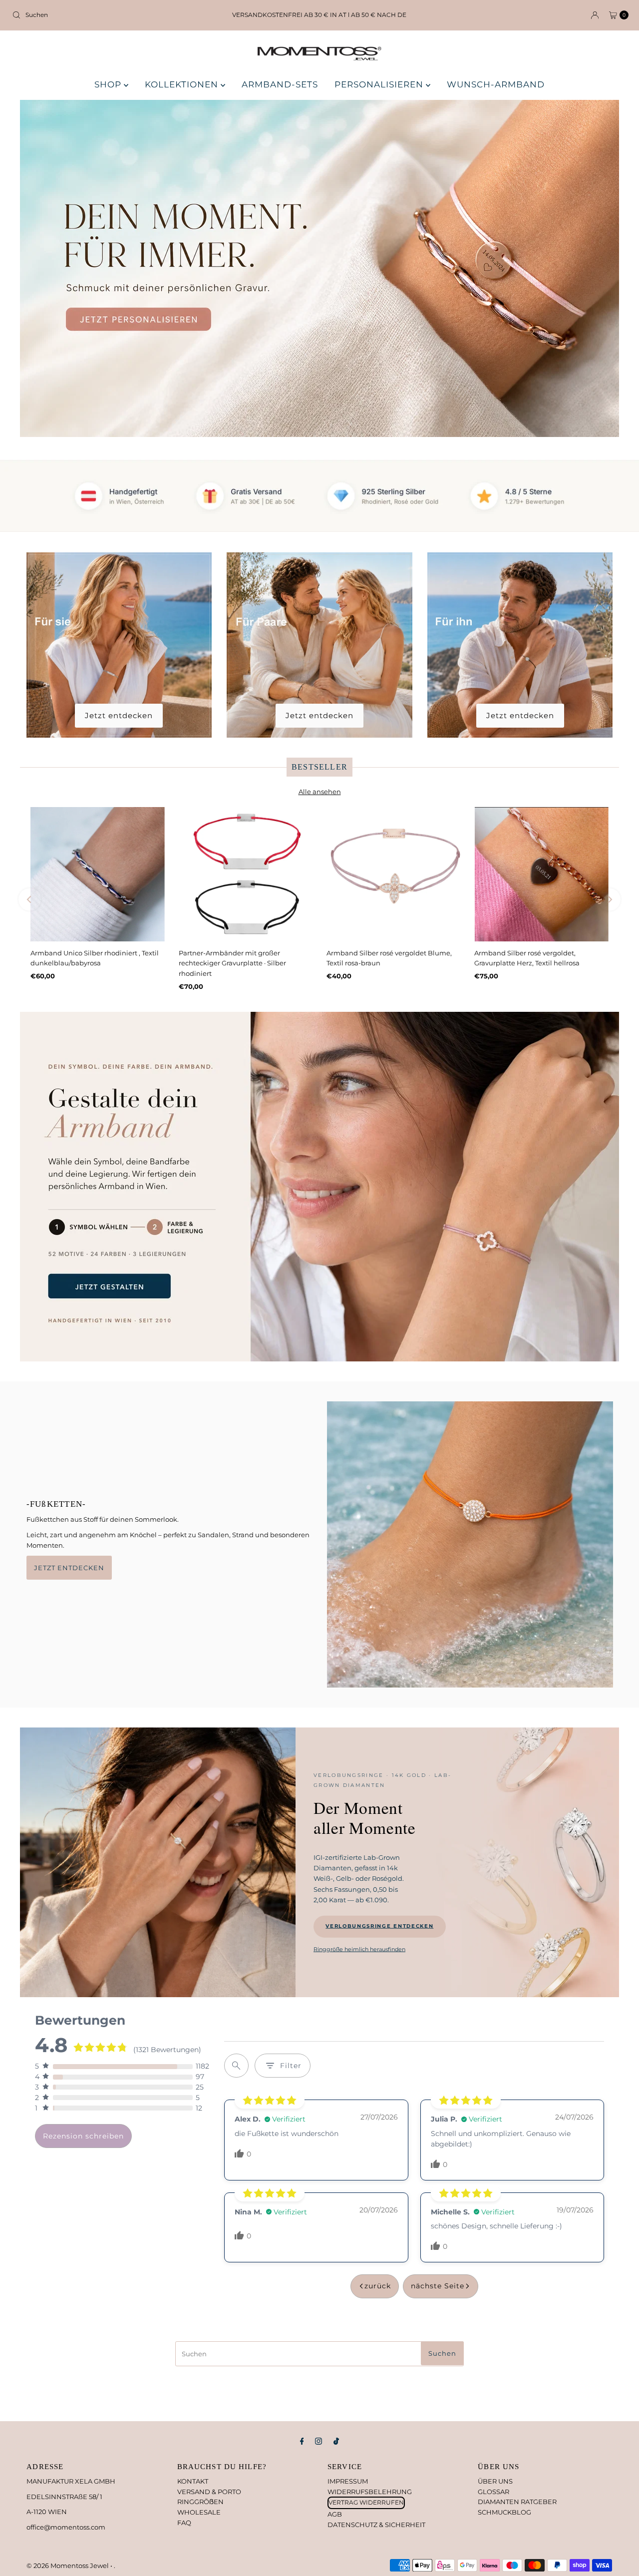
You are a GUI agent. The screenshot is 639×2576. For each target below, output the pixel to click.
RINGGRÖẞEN (200, 2502)
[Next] (609, 900)
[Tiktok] (336, 2441)
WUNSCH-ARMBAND (496, 84)
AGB (335, 2514)
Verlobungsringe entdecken (379, 1926)
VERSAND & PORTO (209, 2492)
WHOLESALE (199, 2512)
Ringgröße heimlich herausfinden (359, 1949)
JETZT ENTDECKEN (69, 1568)
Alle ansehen (320, 792)
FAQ (184, 2523)
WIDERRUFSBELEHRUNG (370, 2492)
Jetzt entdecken (119, 715)
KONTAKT (193, 2481)
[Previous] (30, 900)
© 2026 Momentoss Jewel (68, 2566)
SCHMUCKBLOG (504, 2512)
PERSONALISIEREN (380, 84)
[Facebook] (302, 2441)
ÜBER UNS (495, 2481)
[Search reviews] (236, 2066)
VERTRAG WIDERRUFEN (366, 2502)
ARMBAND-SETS (280, 84)
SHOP (109, 84)
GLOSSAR (493, 2492)
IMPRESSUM (348, 2481)
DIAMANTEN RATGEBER (517, 2502)
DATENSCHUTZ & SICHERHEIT (376, 2525)
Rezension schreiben (83, 2136)
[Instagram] (319, 2441)
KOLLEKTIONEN (183, 84)
